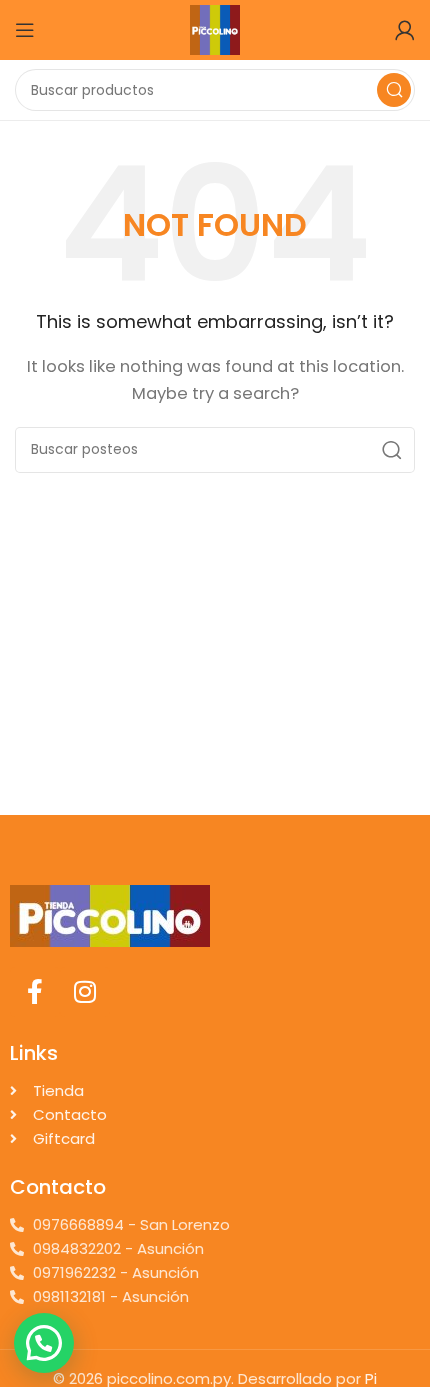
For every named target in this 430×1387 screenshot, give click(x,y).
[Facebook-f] (35, 992)
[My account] (405, 30)
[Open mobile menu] (25, 30)
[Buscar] (394, 90)
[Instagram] (85, 992)
